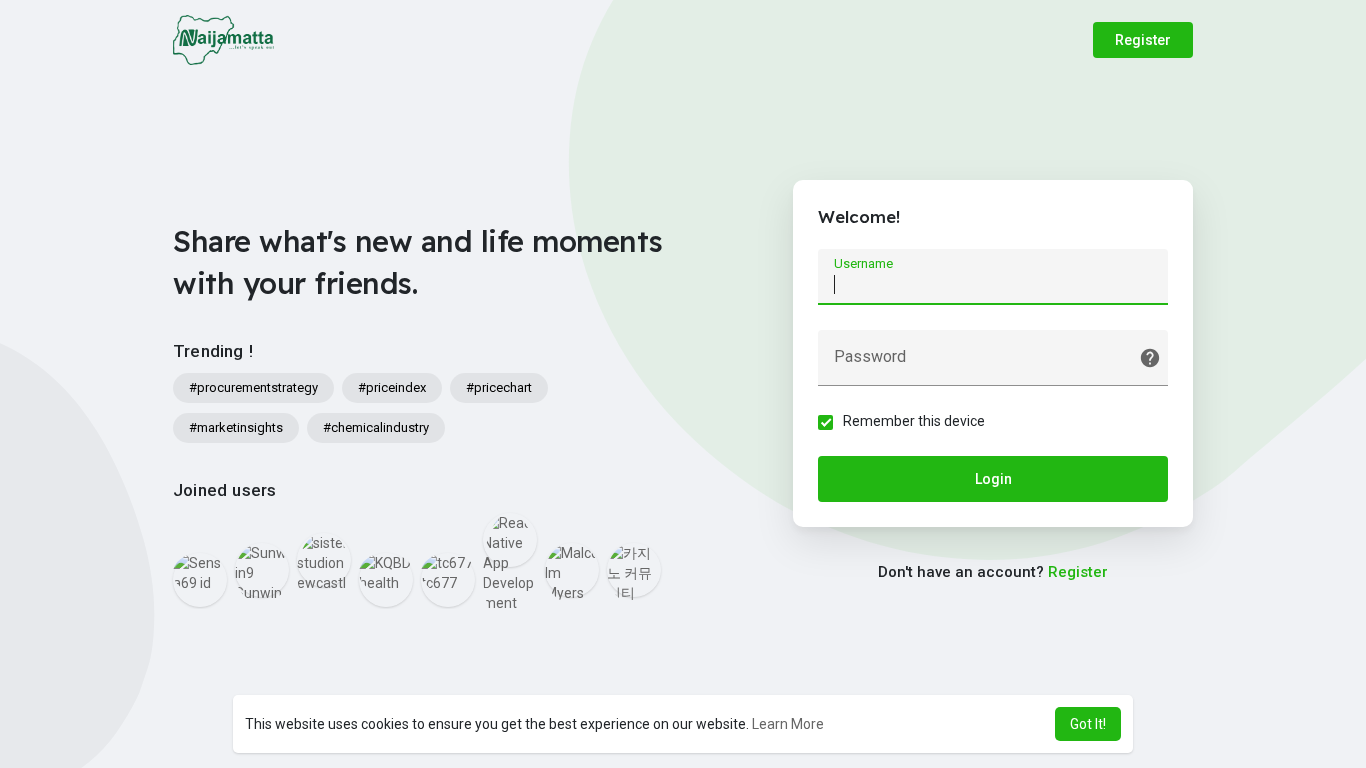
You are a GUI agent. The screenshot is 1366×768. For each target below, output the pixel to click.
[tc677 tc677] (448, 580)
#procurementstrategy (253, 387)
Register (1143, 40)
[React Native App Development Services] (510, 540)
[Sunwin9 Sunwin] (262, 570)
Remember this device (914, 421)
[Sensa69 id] (200, 580)
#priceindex (392, 387)
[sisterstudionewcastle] (324, 560)
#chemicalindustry (376, 427)
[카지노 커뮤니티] (634, 570)
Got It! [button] (1088, 724)
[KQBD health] (386, 580)
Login (993, 479)
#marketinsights (236, 427)
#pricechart (499, 387)
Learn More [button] (788, 724)
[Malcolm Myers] (572, 570)
